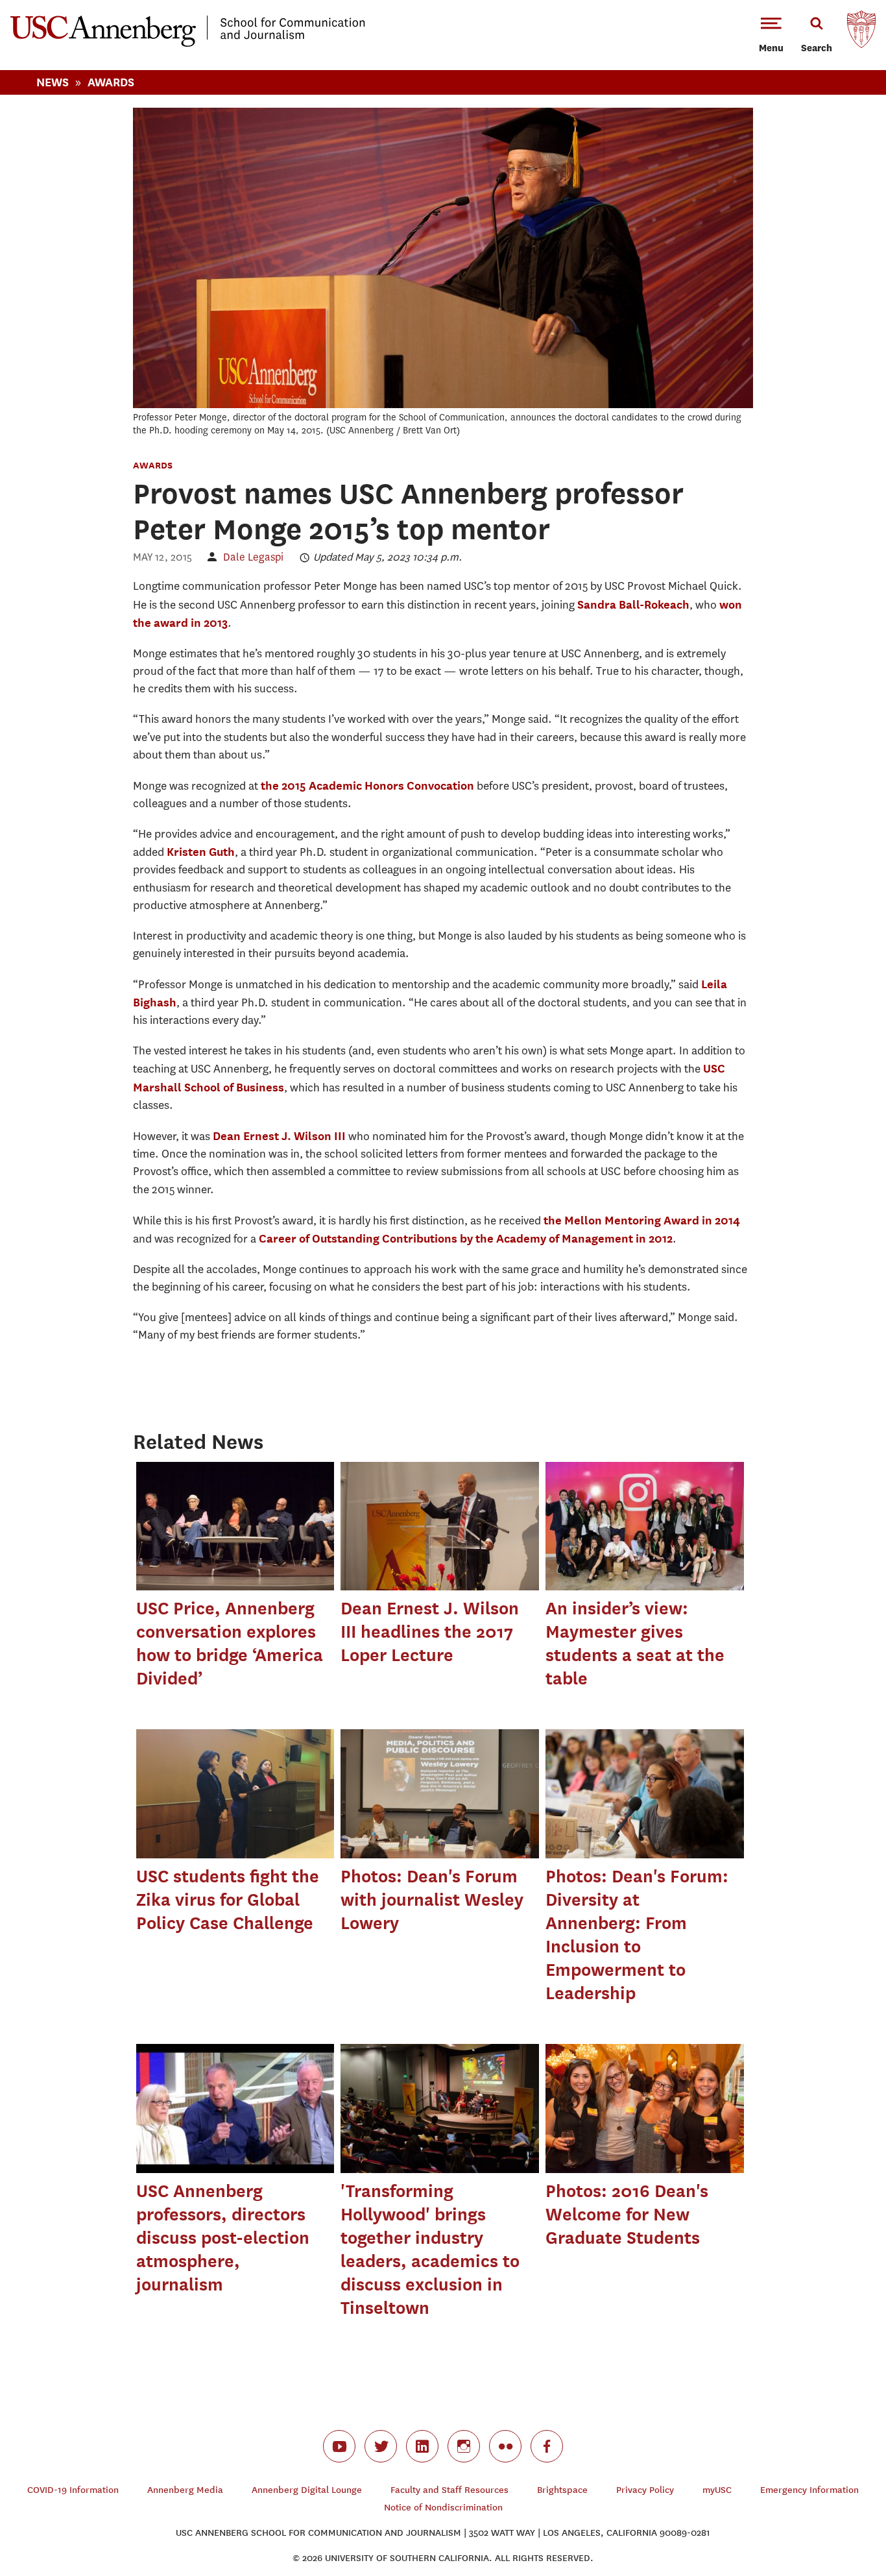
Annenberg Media (185, 2490)
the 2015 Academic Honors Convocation (367, 785)
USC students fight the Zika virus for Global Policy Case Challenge (228, 1900)
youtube (339, 2446)
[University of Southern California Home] (861, 32)
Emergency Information (809, 2490)
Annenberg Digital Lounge (307, 2490)
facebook (547, 2446)
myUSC (717, 2490)
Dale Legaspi (253, 557)
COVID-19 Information (73, 2490)
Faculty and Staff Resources (449, 2490)
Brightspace (562, 2490)
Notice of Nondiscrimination (443, 2508)
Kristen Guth (201, 852)
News (53, 82)
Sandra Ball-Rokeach (633, 604)
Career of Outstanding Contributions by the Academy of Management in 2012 (466, 1238)
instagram (464, 2446)
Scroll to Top (830, 2520)
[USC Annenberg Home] (188, 44)
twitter (381, 2446)
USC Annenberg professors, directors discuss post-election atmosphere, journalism (223, 2238)
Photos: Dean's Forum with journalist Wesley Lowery (432, 1900)
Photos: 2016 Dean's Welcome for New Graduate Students (627, 2214)
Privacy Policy (645, 2490)
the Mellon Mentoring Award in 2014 (642, 1220)
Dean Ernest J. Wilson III (279, 1136)
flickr (505, 2446)
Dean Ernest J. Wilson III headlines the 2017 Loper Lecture (430, 1632)
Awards (111, 82)
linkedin (422, 2446)
